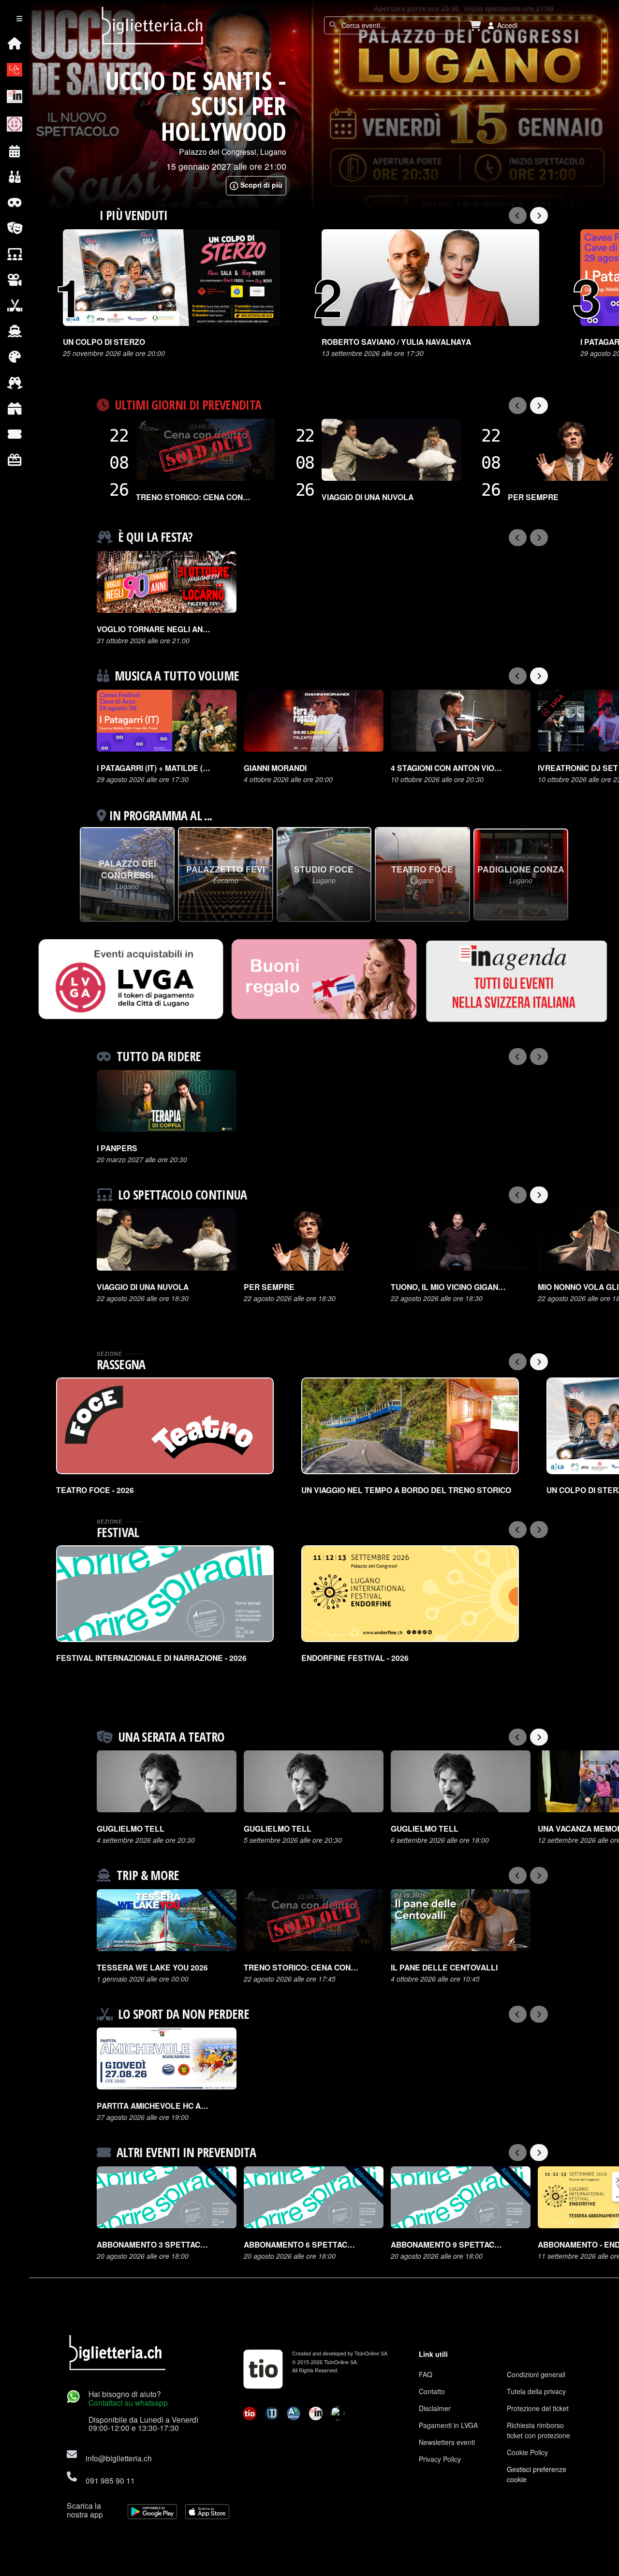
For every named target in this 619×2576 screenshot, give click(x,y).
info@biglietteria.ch (119, 2458)
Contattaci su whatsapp (128, 2402)
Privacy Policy (440, 2459)
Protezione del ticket (538, 2408)
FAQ (426, 2374)
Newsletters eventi (447, 2442)
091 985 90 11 (110, 2480)
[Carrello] (475, 25)
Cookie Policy (527, 2452)
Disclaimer (435, 2408)
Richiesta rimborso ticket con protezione (538, 2430)
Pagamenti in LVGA (448, 2425)
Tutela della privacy (536, 2391)
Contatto (432, 2391)
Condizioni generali (536, 2374)
